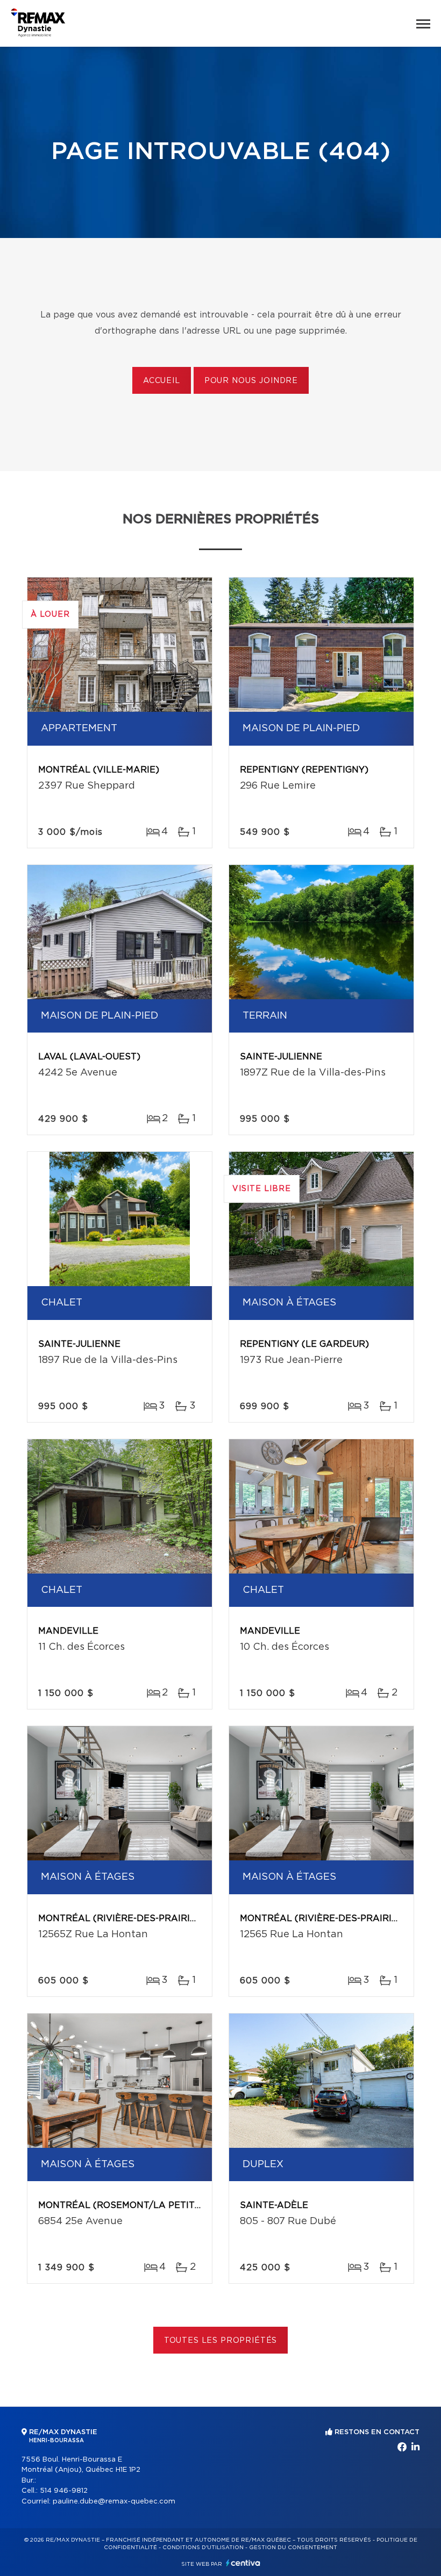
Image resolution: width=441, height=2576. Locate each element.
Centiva (243, 2563)
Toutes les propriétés (221, 2341)
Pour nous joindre (251, 381)
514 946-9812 (64, 2491)
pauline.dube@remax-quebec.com (114, 2502)
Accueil (162, 381)
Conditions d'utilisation (203, 2548)
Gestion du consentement (293, 2548)
